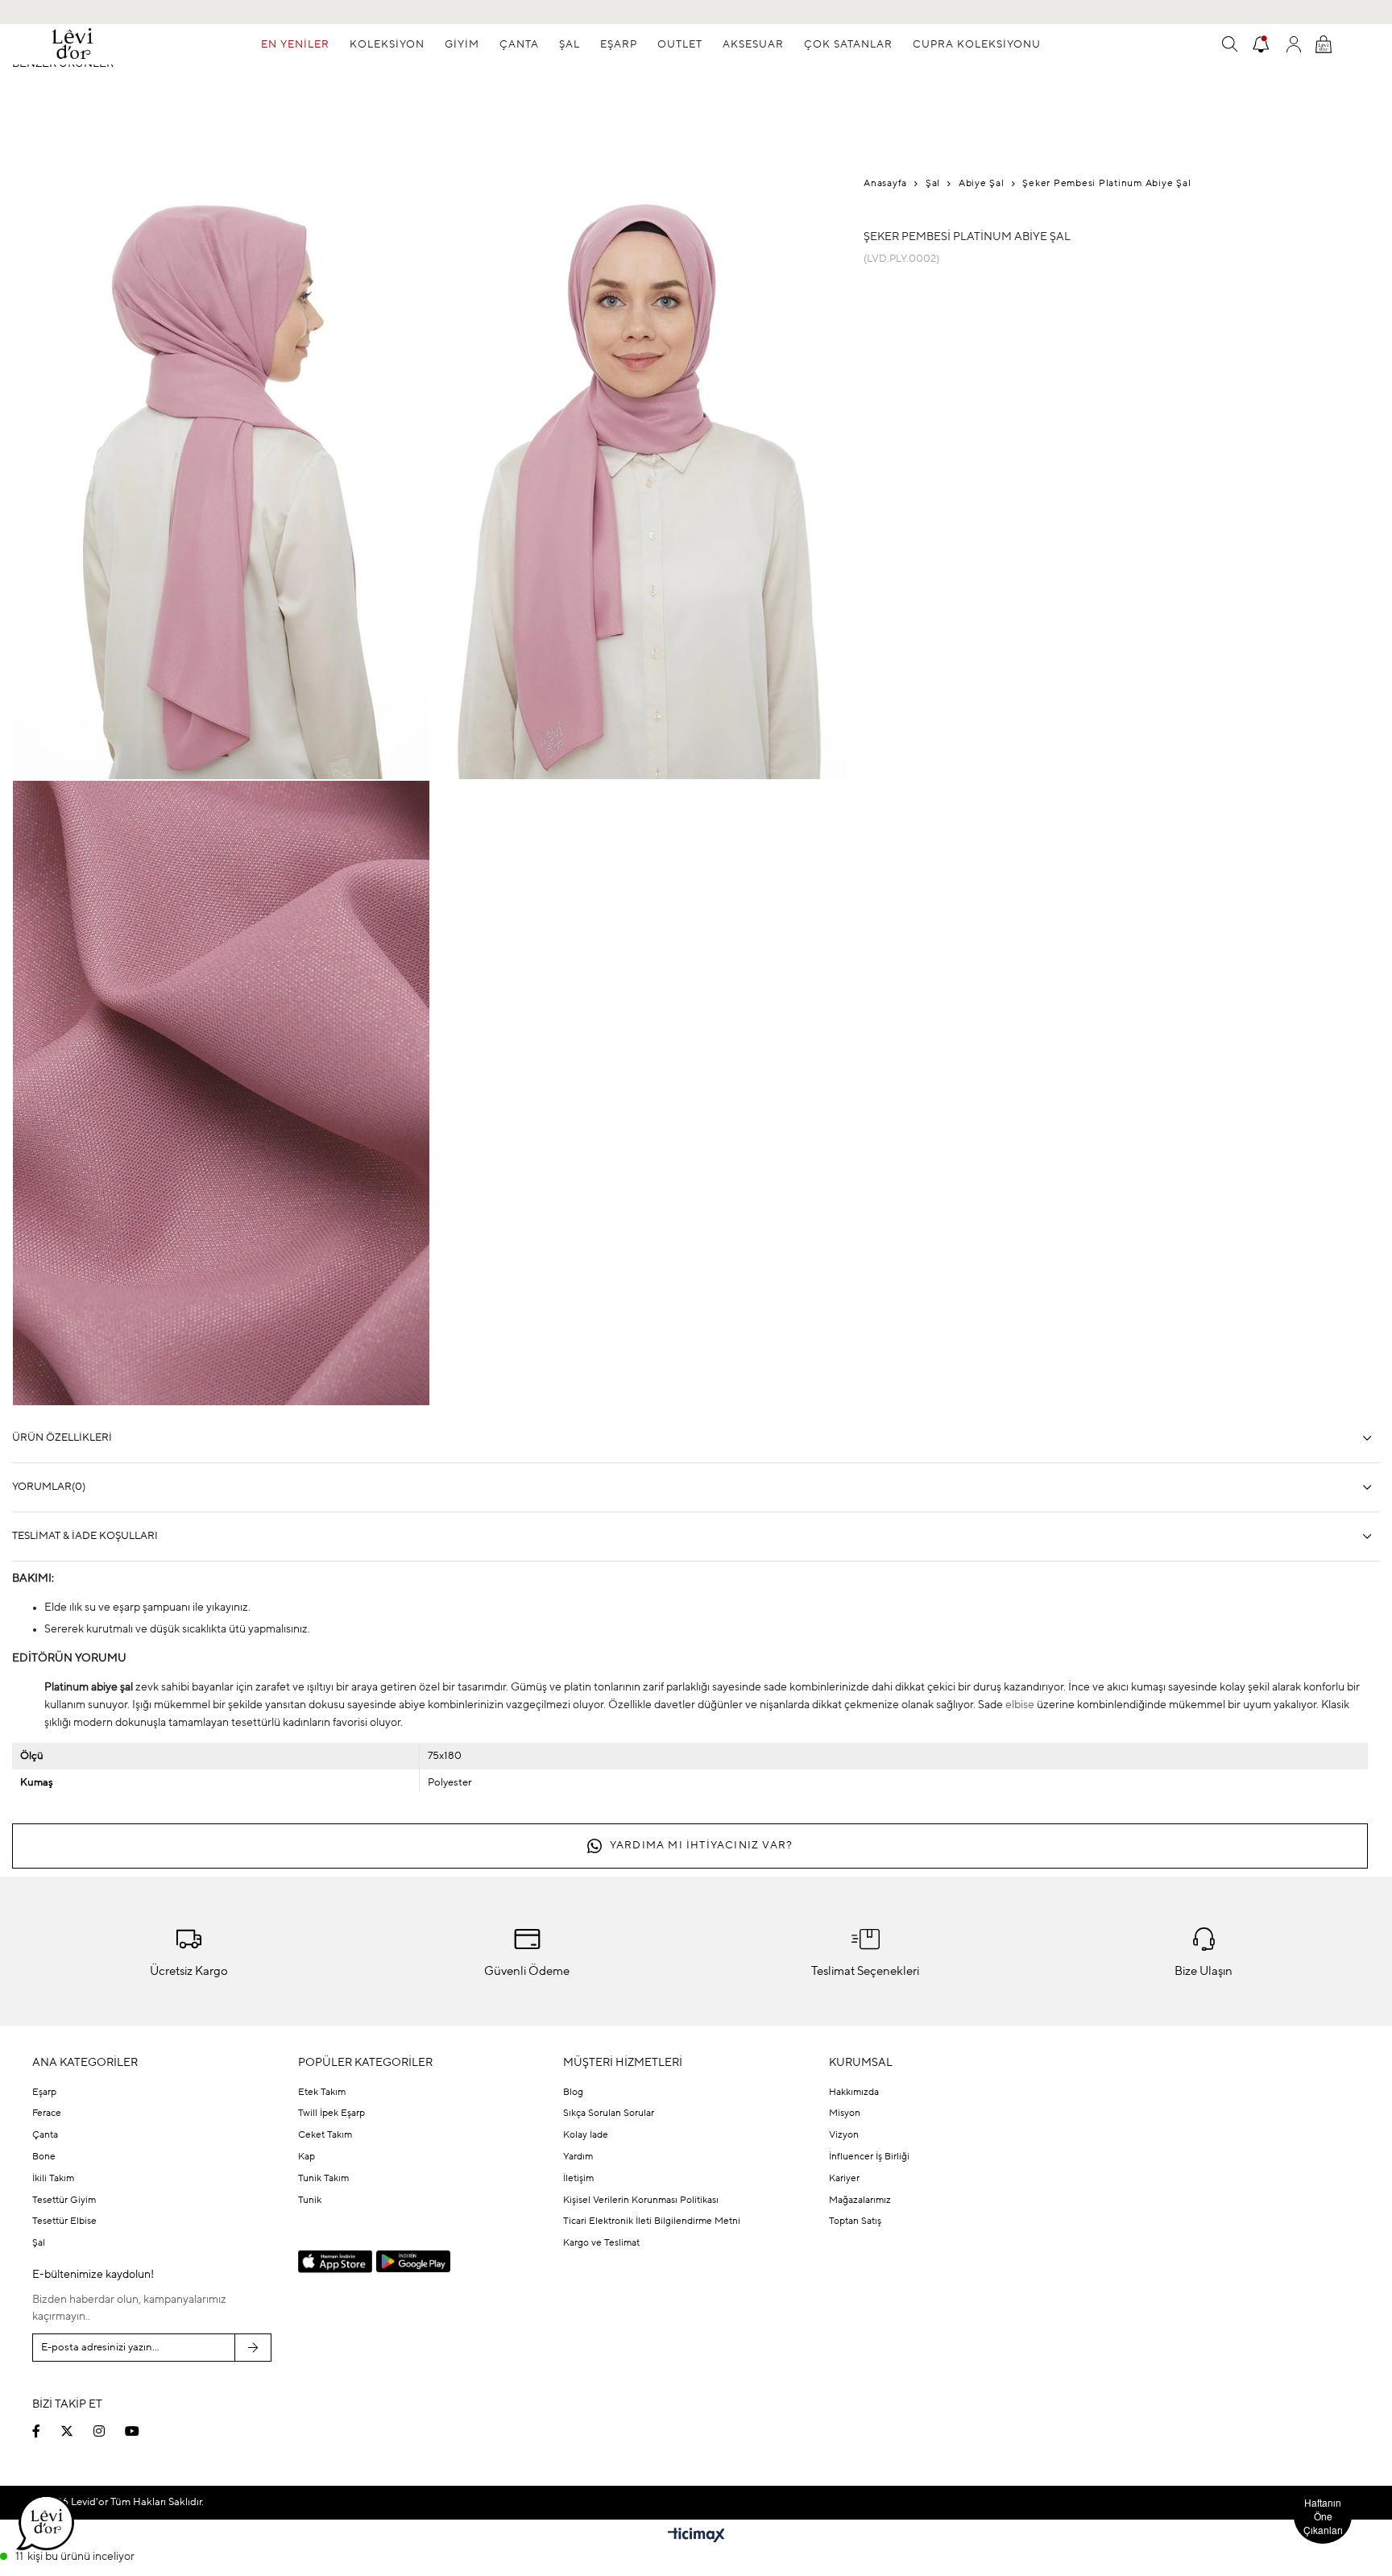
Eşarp (44, 2093)
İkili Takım (53, 2179)
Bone (44, 2157)
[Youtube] (142, 2431)
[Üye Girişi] (1294, 44)
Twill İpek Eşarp (331, 2113)
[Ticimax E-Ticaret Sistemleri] (696, 2537)
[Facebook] (46, 2431)
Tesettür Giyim (64, 2201)
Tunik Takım (323, 2179)
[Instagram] (109, 2431)
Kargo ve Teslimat (601, 2243)
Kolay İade (586, 2135)
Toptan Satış (855, 2221)
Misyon (845, 2113)
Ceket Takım (325, 2135)
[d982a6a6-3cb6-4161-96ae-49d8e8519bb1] (1205, 2346)
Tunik (310, 2201)
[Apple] (335, 2263)
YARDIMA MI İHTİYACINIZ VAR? (701, 1846)
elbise (1020, 1705)
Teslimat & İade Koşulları (85, 1536)
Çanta (45, 2135)
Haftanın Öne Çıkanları (1323, 2516)
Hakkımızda (854, 2093)
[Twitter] (77, 2431)
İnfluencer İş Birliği (869, 2157)
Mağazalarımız (860, 2201)
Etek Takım (322, 2093)
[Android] (413, 2261)
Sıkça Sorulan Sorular (609, 2113)
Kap (307, 2157)
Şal (39, 2243)
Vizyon (844, 2135)
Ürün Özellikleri (62, 1438)
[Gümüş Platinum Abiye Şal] (896, 343)
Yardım (578, 2157)
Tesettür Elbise (64, 2221)
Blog (573, 2093)
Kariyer (844, 2179)
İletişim (578, 2179)
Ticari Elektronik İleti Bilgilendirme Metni (652, 2221)
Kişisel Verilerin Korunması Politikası (641, 2201)
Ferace (47, 2113)
